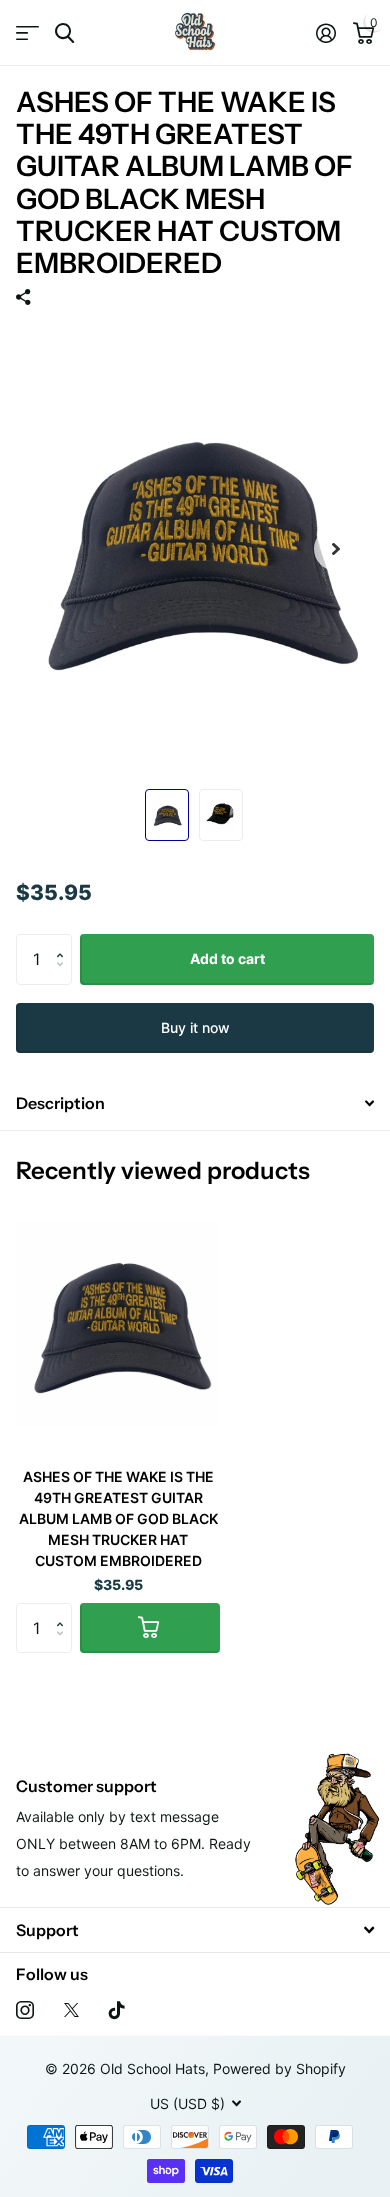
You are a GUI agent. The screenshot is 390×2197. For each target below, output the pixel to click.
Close (195, 1929)
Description (60, 1103)
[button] (64, 941)
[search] (64, 33)
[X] (71, 2010)
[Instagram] (25, 2010)
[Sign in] (325, 33)
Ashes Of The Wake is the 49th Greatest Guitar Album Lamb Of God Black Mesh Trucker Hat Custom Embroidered (118, 1518)
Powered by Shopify (279, 2068)
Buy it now (195, 1027)
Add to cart (227, 958)
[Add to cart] (150, 1628)
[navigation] (167, 815)
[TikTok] (117, 2010)
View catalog (27, 33)
